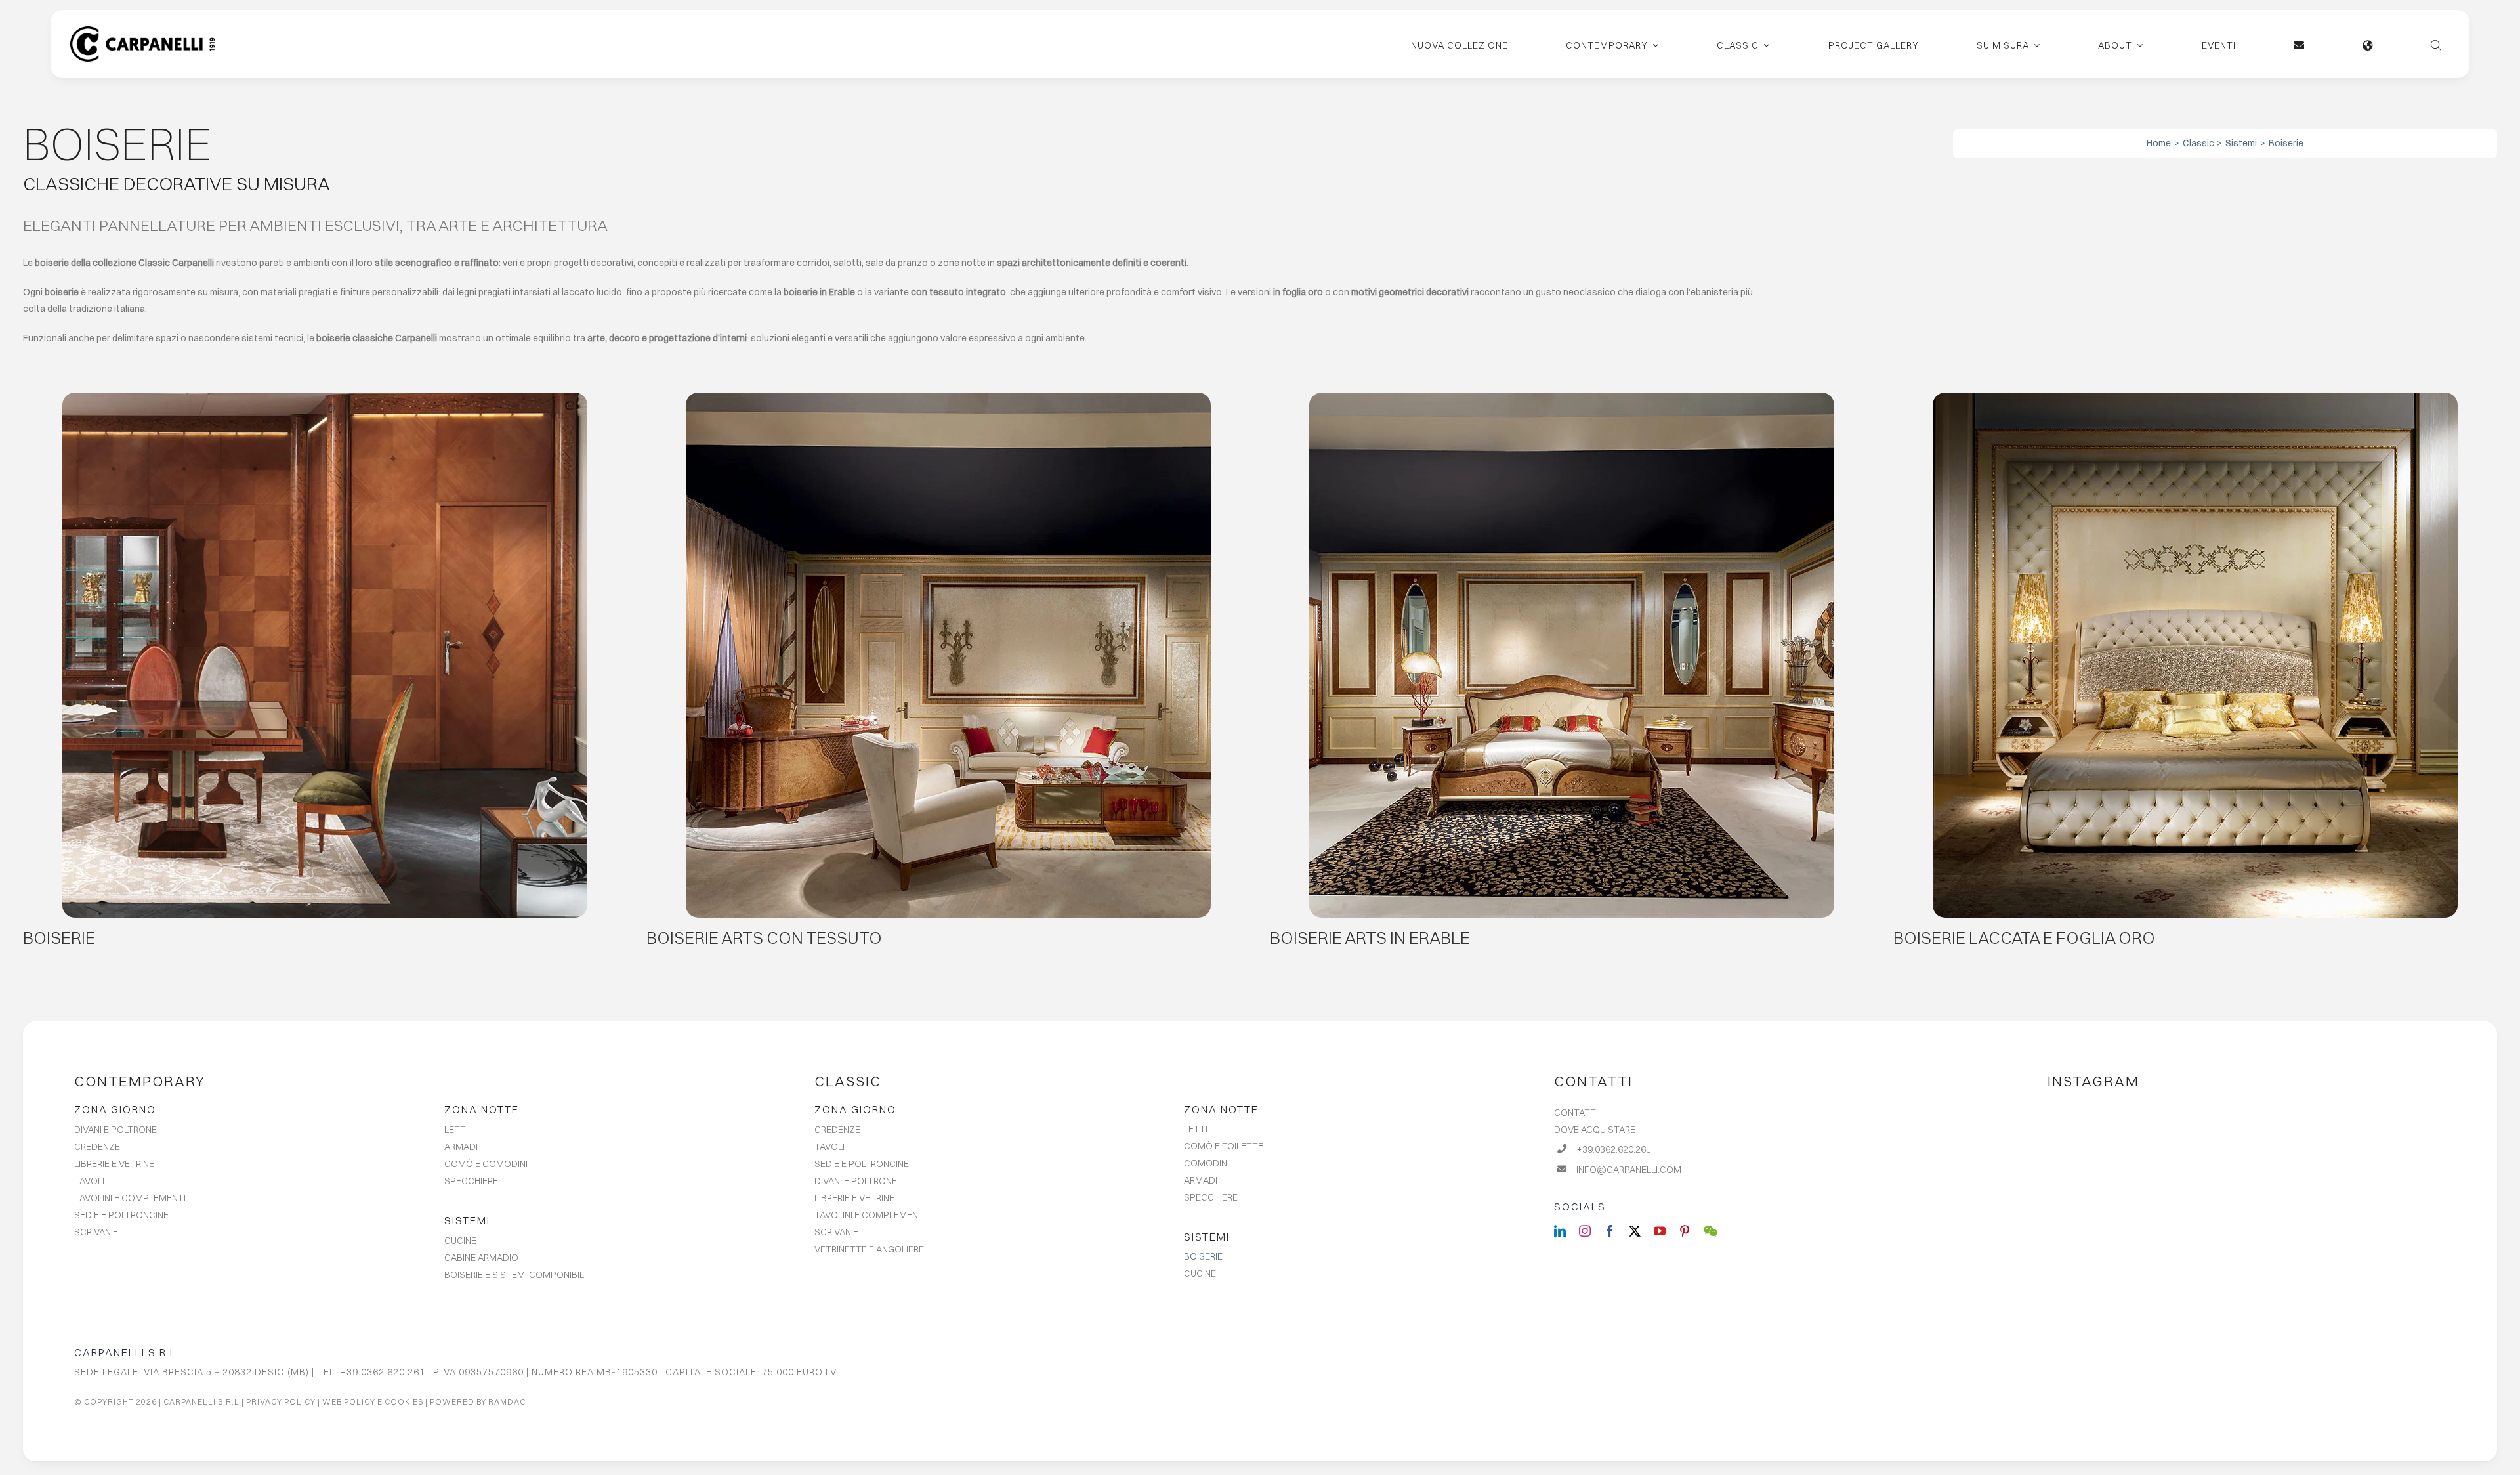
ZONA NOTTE (482, 1109)
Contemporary (140, 1081)
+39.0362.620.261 (1614, 1149)
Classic (848, 1081)
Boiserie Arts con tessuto (764, 938)
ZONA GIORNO (115, 1109)
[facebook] (1610, 1231)
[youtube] (1660, 1231)
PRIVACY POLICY (281, 1402)
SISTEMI (467, 1220)
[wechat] (1711, 1231)
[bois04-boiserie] (2195, 397)
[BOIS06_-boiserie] (948, 397)
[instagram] (1585, 1231)
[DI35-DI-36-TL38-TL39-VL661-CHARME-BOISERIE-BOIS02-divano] (325, 397)
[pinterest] (1685, 1231)
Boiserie (59, 938)
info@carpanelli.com (1629, 1170)
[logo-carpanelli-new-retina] (142, 31)
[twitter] (1635, 1231)
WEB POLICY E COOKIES (373, 1402)
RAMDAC (507, 1402)
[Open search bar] (2436, 44)
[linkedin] (1560, 1231)
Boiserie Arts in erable (1370, 938)
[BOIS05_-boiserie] (1572, 397)
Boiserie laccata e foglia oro (2024, 938)
